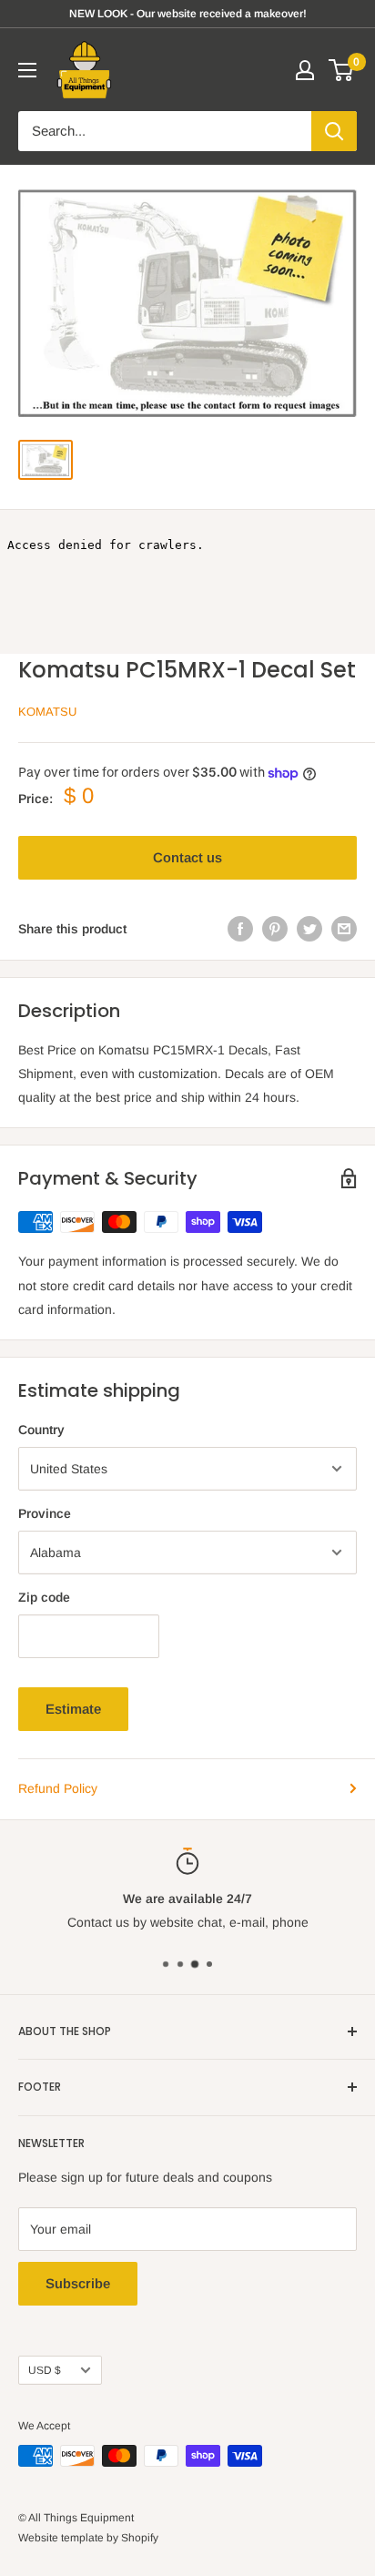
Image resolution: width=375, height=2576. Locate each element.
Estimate (73, 1709)
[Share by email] (344, 929)
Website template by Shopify (88, 2538)
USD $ (45, 2370)
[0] (342, 70)
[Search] (334, 131)
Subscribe (78, 2283)
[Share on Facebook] (240, 929)
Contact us (187, 857)
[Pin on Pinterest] (275, 929)
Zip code (44, 1597)
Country (41, 1430)
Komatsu (47, 712)
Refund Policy (58, 1788)
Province (45, 1513)
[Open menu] (27, 70)
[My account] (305, 70)
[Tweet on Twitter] (309, 929)
